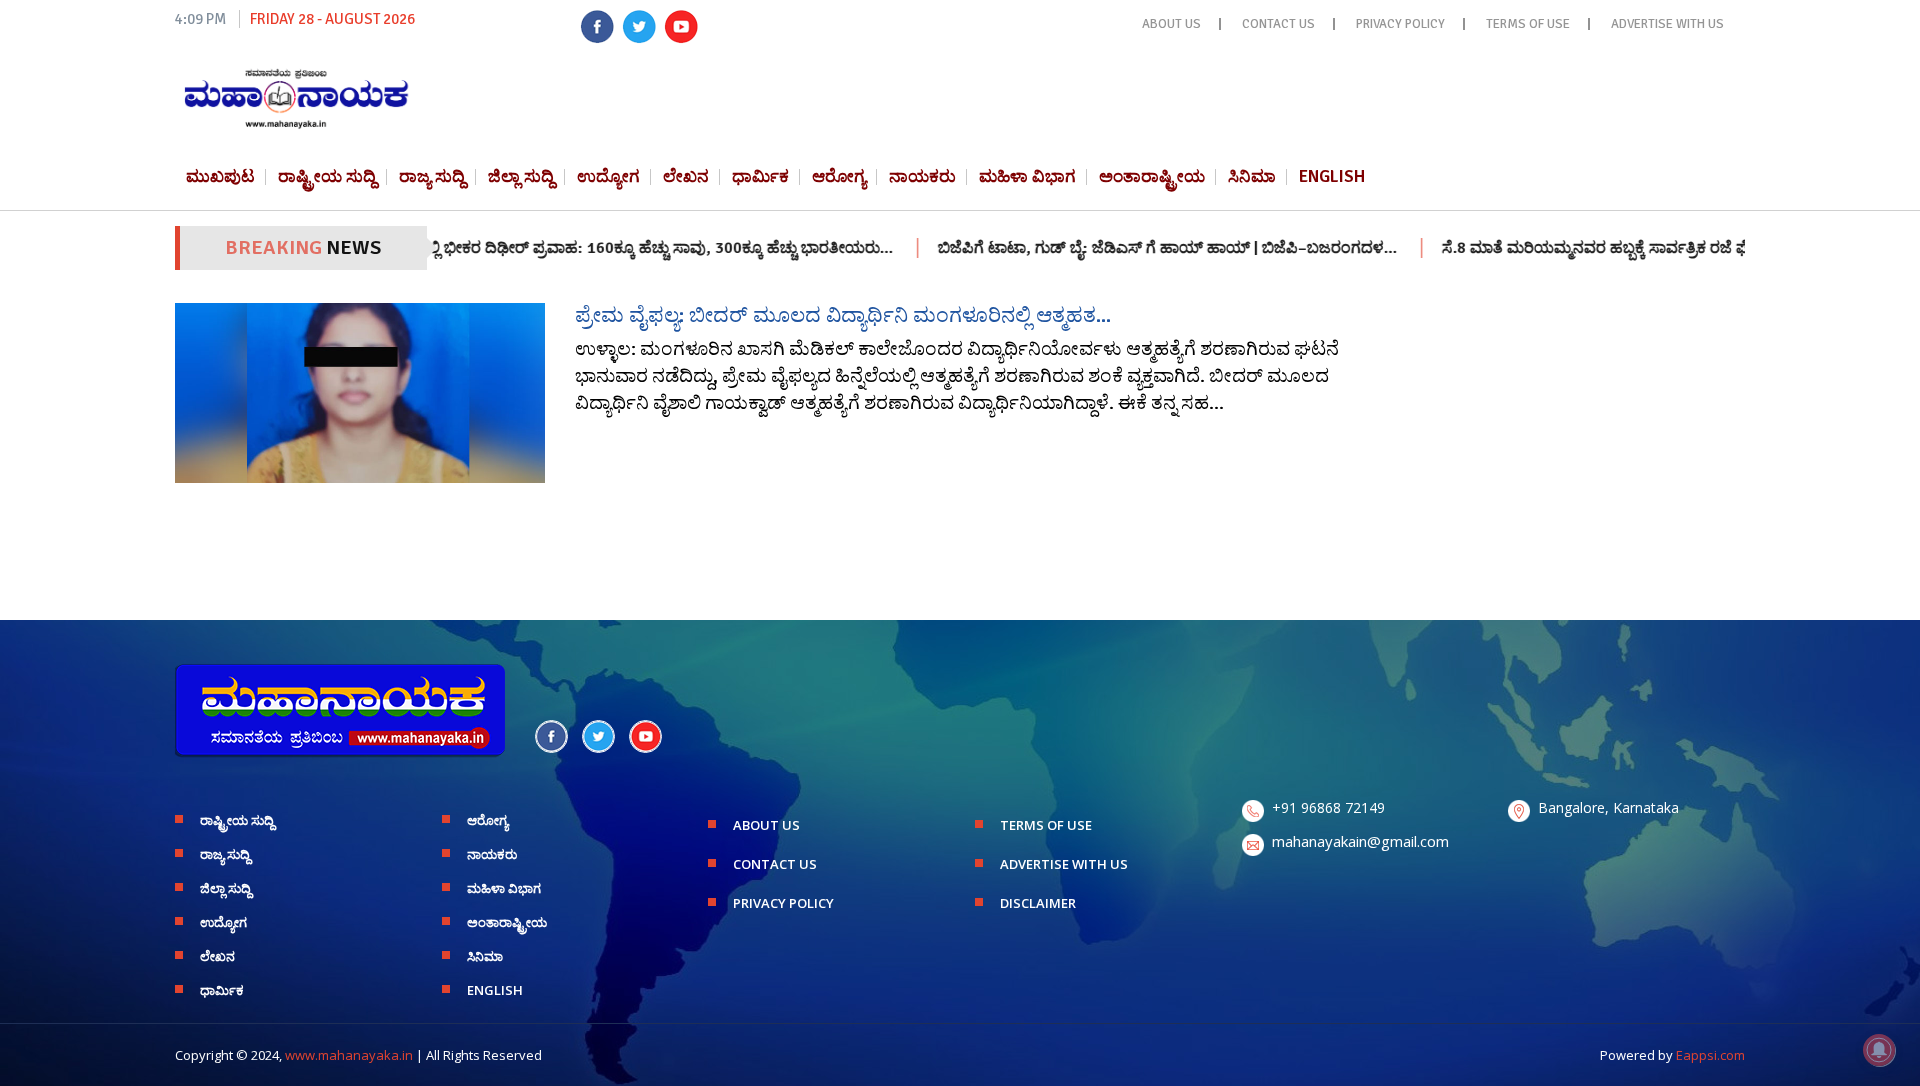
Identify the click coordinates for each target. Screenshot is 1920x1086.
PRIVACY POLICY (1400, 24)
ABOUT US (1171, 24)
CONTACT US (1278, 24)
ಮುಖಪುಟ (220, 176)
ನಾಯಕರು (922, 176)
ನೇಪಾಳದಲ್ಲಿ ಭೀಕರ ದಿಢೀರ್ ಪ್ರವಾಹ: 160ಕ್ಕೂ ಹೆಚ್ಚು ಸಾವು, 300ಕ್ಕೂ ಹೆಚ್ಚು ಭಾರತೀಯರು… (594, 248)
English (1332, 176)
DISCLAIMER (1038, 903)
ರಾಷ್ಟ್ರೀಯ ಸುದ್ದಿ (327, 176)
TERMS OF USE (1528, 24)
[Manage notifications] (1879, 1050)
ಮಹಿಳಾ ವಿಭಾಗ (1027, 176)
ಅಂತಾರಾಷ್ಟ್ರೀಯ (1152, 176)
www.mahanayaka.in (349, 1055)
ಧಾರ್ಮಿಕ (760, 176)
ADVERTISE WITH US (1667, 24)
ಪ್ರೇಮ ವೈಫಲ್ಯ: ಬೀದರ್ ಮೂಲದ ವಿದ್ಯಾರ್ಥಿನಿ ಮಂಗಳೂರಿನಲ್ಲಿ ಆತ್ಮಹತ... (843, 315)
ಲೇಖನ (686, 176)
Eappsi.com (1710, 1055)
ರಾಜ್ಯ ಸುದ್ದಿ (432, 176)
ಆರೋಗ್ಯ (839, 176)
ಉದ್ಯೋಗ (608, 176)
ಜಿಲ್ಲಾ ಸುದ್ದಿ (521, 176)
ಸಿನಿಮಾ (1252, 176)
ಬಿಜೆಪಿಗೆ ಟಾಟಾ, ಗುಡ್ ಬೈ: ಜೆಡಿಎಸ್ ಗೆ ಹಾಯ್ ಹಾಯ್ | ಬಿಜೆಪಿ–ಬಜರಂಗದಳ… (1130, 248)
